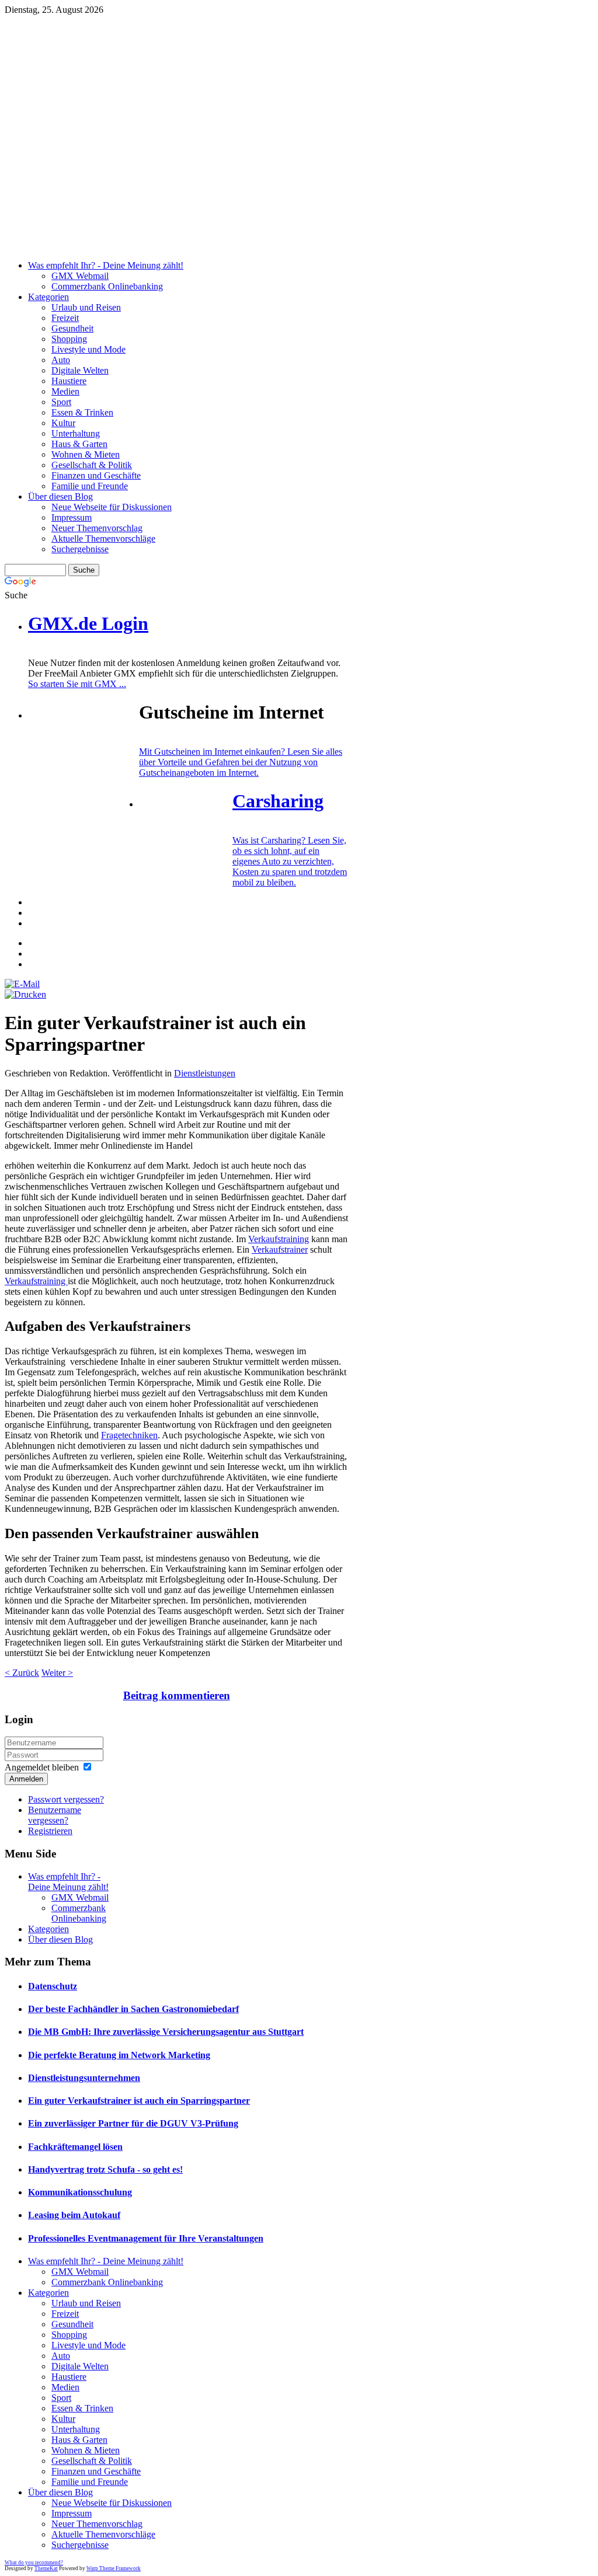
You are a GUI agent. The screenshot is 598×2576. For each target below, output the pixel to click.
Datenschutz (53, 1986)
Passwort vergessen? (66, 1799)
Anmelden (26, 1779)
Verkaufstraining (279, 1239)
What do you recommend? (34, 2563)
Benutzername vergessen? (55, 1815)
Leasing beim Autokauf (74, 2215)
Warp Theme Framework (114, 2568)
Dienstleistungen (205, 1073)
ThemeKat (46, 2568)
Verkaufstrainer (280, 1249)
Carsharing (278, 801)
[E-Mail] (22, 984)
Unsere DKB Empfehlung (291, 77)
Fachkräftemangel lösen (75, 2147)
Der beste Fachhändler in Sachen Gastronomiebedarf (133, 2009)
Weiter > (57, 1673)
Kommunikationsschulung (80, 2192)
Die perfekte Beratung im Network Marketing (119, 2055)
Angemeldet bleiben (42, 1767)
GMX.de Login (88, 623)
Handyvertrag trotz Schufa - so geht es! (105, 2169)
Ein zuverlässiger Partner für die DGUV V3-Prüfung (133, 2123)
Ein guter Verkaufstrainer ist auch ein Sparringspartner (139, 2101)
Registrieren (50, 1831)
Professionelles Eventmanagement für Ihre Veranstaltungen (146, 2238)
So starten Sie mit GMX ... (77, 684)
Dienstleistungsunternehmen (84, 2078)
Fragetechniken (129, 1435)
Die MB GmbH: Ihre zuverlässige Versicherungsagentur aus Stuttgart (166, 2032)
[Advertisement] (299, 169)
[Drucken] (25, 994)
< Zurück (22, 1673)
